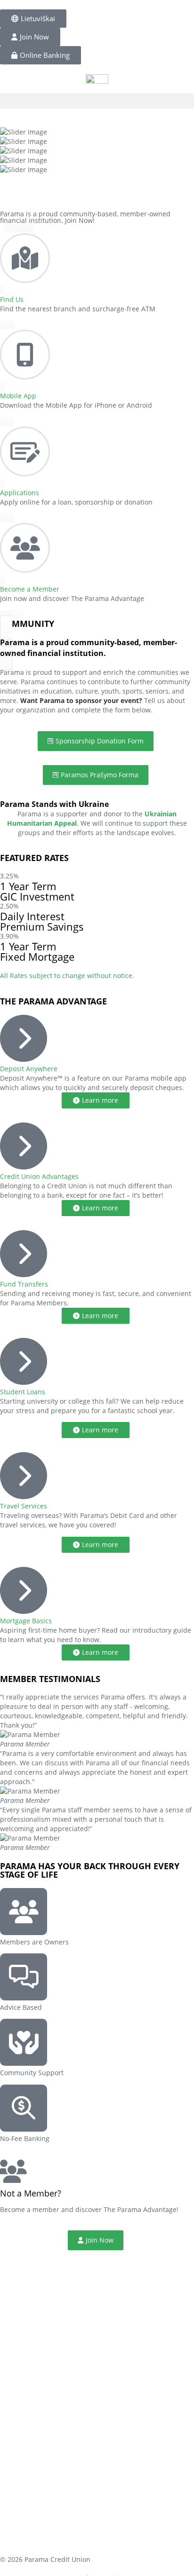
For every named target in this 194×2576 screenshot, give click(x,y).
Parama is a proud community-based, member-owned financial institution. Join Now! (85, 217)
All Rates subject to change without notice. (67, 976)
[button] (97, 101)
